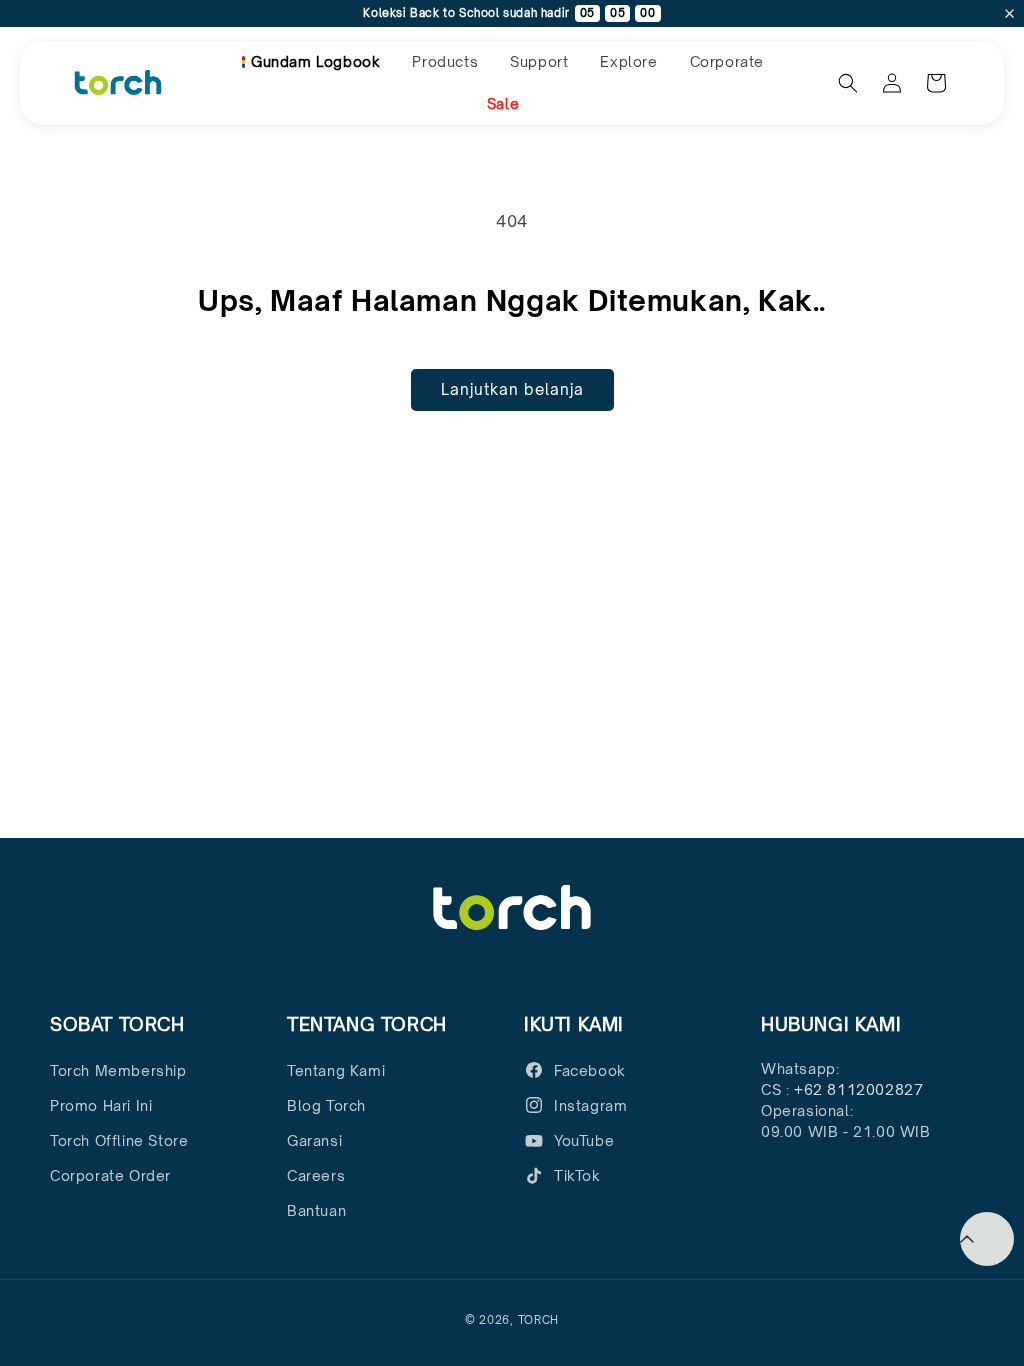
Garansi (314, 1140)
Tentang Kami (336, 1070)
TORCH (539, 1320)
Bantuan (316, 1210)
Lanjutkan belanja (512, 389)
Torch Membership (118, 1070)
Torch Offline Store (119, 1140)
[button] (445, 62)
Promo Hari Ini (101, 1105)
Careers (316, 1175)
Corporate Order (110, 1175)
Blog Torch (326, 1105)
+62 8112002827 (858, 1089)
